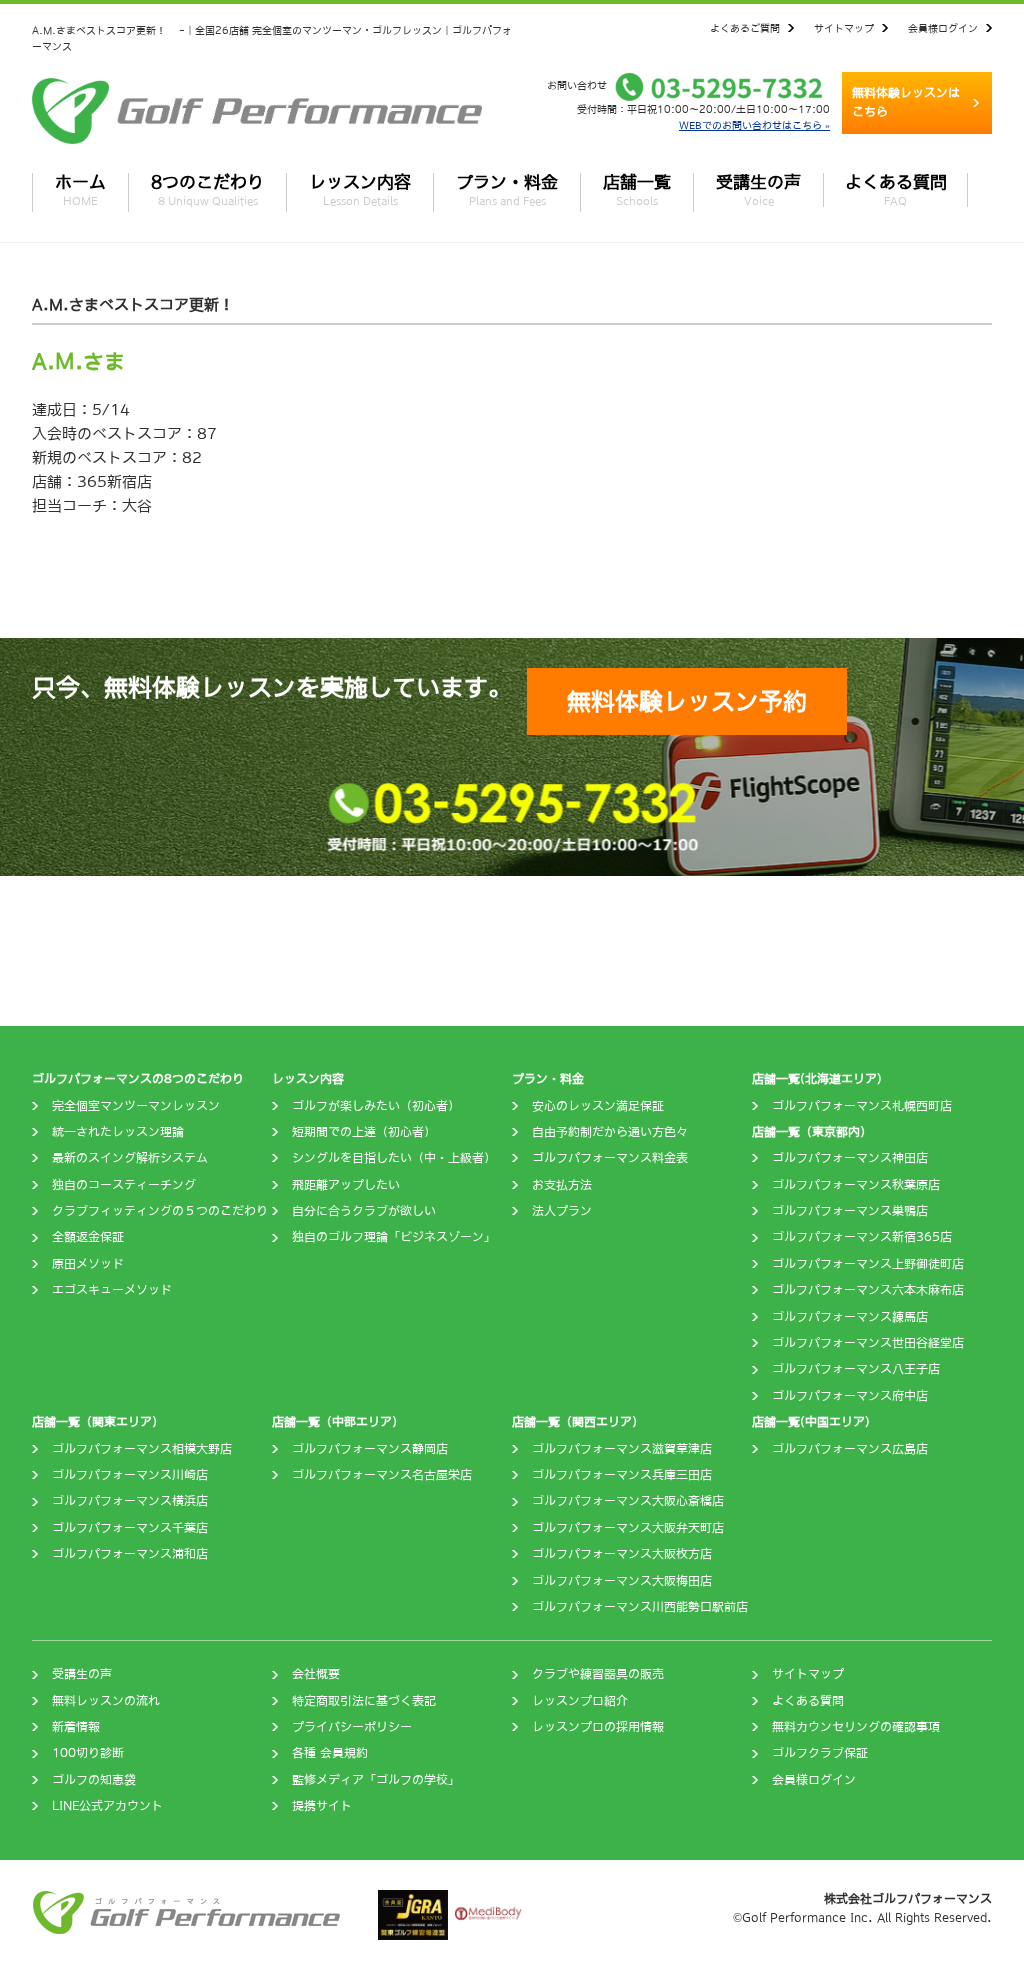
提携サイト (322, 1806)
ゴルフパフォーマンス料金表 (610, 1158)
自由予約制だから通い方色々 (610, 1132)
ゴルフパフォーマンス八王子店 (856, 1369)
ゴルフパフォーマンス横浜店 (130, 1501)
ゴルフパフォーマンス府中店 (850, 1396)
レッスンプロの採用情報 (598, 1727)
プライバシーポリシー (352, 1727)
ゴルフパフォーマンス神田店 (850, 1158)
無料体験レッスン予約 (687, 701)
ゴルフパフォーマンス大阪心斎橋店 (628, 1501)
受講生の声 (758, 190)
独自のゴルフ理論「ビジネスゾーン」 (394, 1237)
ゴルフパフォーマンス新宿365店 (862, 1237)
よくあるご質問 (745, 28)
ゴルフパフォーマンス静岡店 (370, 1449)
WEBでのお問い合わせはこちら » (754, 125)
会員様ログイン (943, 28)
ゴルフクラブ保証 (820, 1753)
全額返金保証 (88, 1237)
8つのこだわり (207, 190)
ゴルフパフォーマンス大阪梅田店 (622, 1581)
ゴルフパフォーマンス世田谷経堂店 (868, 1343)
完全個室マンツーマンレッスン (136, 1106)
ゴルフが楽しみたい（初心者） (376, 1106)
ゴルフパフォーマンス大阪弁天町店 (628, 1528)
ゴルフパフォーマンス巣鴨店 (850, 1211)
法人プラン (562, 1211)
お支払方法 (562, 1185)
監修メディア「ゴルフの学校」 (376, 1780)
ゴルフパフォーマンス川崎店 (130, 1475)
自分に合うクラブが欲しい (364, 1211)
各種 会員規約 (330, 1753)
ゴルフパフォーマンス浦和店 (130, 1554)
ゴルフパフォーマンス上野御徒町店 (868, 1264)
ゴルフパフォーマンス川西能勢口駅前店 (640, 1607)
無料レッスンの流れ (106, 1701)
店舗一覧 (637, 190)
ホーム (80, 190)
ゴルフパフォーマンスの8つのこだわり (138, 1079)
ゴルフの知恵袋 (94, 1780)
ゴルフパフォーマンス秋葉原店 (856, 1185)
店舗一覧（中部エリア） (338, 1422)
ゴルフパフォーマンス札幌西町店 (862, 1106)
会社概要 (316, 1674)
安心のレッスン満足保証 (598, 1106)
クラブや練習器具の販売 (598, 1674)
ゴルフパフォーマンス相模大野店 (142, 1449)
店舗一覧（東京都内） (812, 1132)
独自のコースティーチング (124, 1185)
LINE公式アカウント (107, 1806)
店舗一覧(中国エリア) (811, 1422)
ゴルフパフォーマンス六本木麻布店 (868, 1290)
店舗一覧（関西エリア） (578, 1422)
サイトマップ (844, 28)
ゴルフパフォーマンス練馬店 (850, 1317)
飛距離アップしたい (346, 1185)
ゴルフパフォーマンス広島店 (850, 1449)
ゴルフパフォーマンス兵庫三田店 (622, 1475)
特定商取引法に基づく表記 (364, 1701)
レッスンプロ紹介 (580, 1701)
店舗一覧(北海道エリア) (817, 1079)
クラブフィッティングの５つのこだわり (160, 1211)
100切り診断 (88, 1753)
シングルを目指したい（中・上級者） (394, 1158)
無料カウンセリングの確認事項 (856, 1727)
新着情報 (76, 1727)
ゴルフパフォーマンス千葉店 (130, 1528)
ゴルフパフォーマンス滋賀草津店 (622, 1449)
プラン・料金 (507, 190)
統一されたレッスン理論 (118, 1132)
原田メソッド (88, 1264)
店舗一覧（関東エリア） (98, 1422)
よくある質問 (896, 190)
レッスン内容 (360, 190)
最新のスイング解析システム (130, 1158)
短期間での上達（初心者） (364, 1132)
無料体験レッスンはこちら (906, 102)
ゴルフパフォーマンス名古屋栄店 (382, 1475)
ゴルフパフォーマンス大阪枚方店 (622, 1554)
